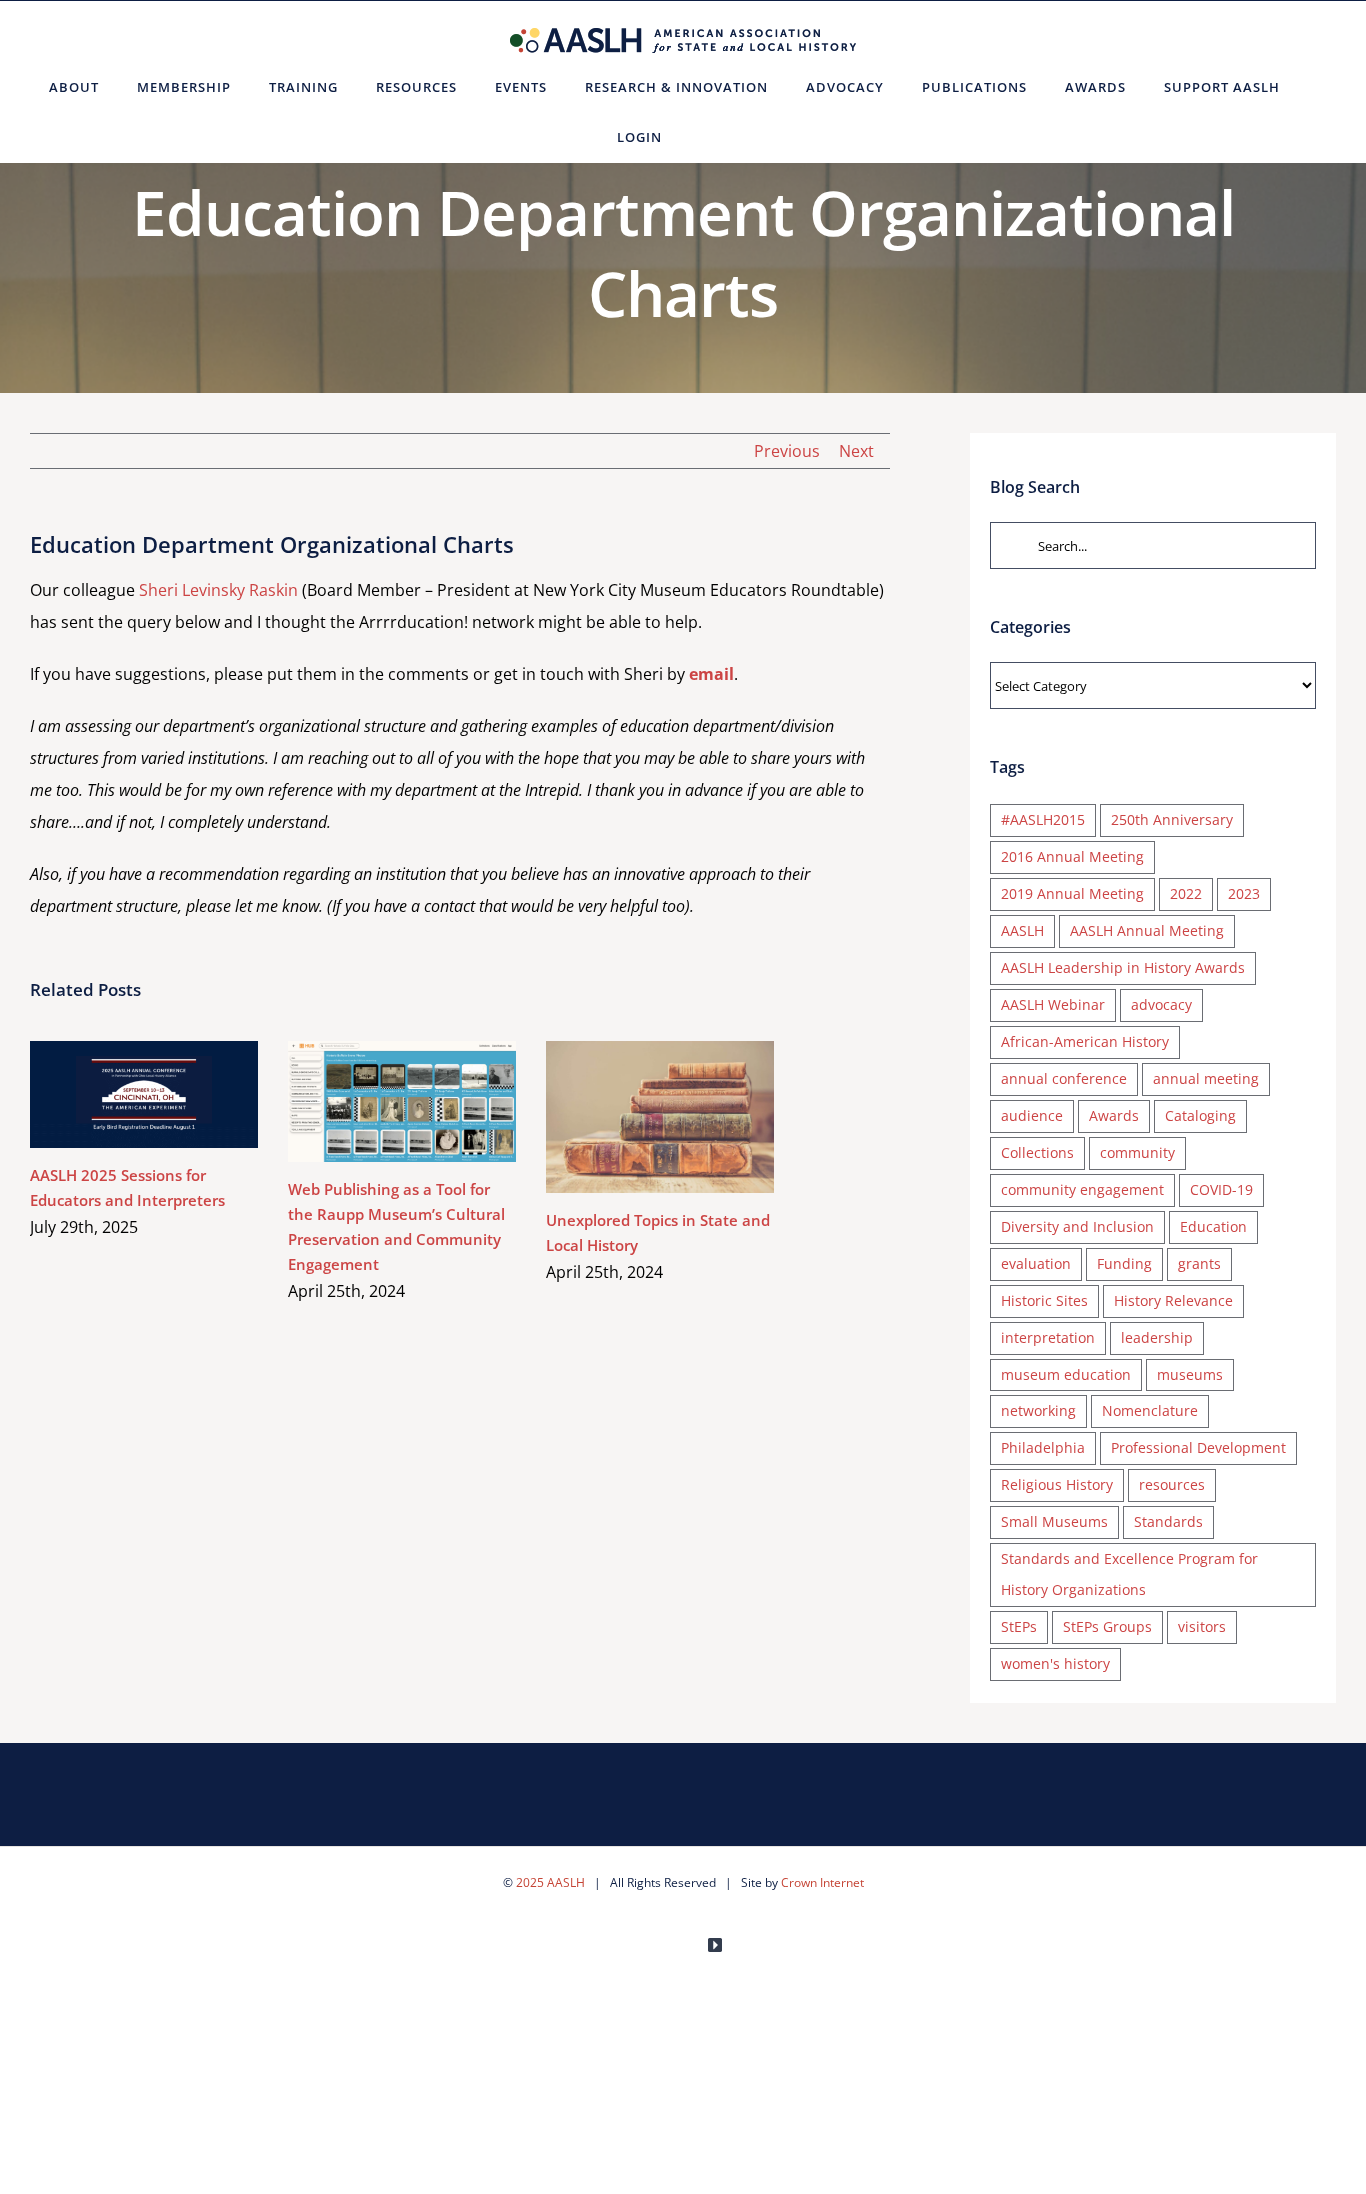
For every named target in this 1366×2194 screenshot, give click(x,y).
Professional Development (1198, 1447)
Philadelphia (1043, 1447)
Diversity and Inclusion (1077, 1226)
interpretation (1048, 1337)
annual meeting (1206, 1078)
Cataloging (1200, 1115)
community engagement (1082, 1189)
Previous (787, 451)
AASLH (1022, 930)
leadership (1157, 1337)
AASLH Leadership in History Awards (1123, 967)
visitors (1202, 1626)
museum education (1066, 1374)
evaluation (1036, 1263)
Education (1213, 1226)
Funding (1124, 1263)
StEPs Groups (1107, 1626)
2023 (1244, 893)
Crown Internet (822, 1882)
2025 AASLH (550, 1882)
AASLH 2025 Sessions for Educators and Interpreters (115, 1094)
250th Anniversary (1172, 819)
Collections (1037, 1152)
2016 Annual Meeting (1072, 856)
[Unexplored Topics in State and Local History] (660, 1117)
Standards (1168, 1521)
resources (1172, 1484)
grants (1199, 1263)
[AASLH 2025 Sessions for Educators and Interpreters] (144, 1094)
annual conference (1064, 1078)
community (1137, 1152)
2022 (1186, 893)
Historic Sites (1044, 1300)
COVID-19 (1221, 1189)
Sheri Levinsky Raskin (218, 590)
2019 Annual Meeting (1072, 893)
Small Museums (1054, 1521)
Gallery (173, 1094)
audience (1032, 1115)
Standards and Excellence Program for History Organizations (1129, 1574)
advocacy (1161, 1004)
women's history (1055, 1663)
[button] (705, 137)
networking (1038, 1410)
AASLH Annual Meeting (1147, 930)
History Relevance (1173, 1300)
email (711, 674)
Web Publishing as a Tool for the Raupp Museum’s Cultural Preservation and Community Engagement (373, 1101)
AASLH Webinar (1053, 1004)
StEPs (1019, 1626)
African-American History (1085, 1041)
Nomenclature (1150, 1410)
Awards (1114, 1115)
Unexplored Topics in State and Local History (631, 1116)
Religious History (1057, 1484)
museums (1190, 1374)
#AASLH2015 (1043, 819)
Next (856, 451)
